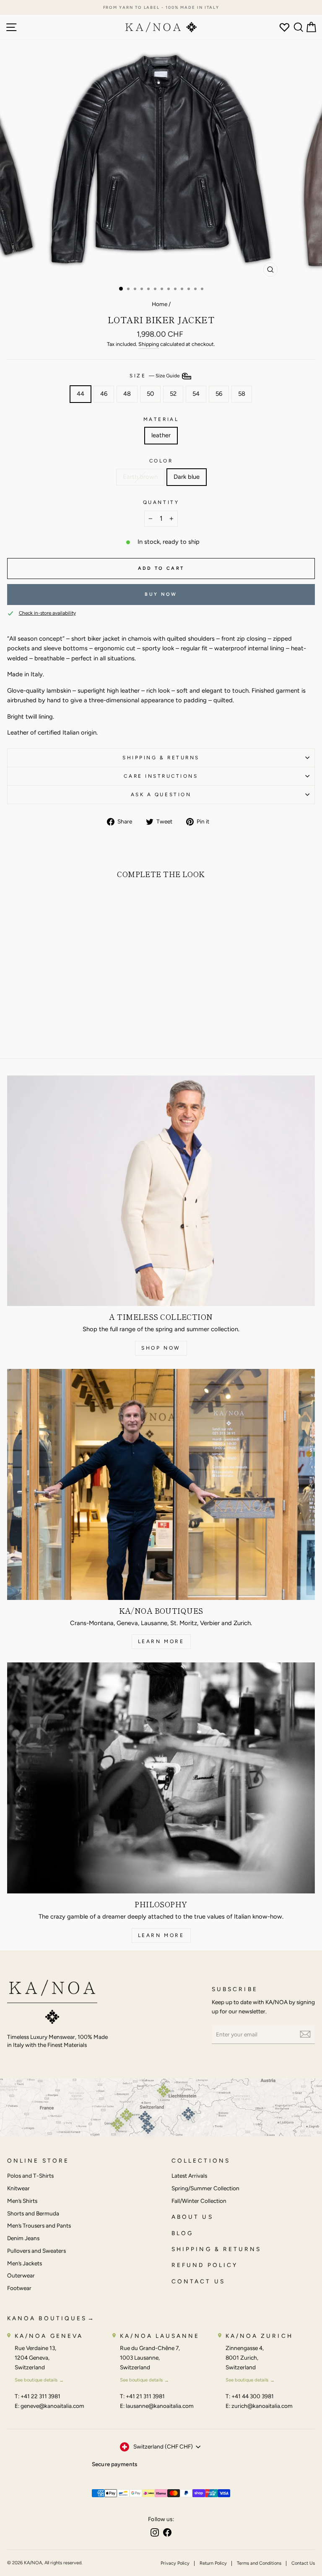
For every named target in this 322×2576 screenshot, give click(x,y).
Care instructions (161, 776)
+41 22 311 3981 (40, 2396)
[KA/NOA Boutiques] (161, 1484)
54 (196, 394)
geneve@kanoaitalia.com (52, 2406)
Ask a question (161, 795)
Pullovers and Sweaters (36, 2251)
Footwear (19, 2288)
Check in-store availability (47, 613)
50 (150, 394)
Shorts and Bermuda (33, 2213)
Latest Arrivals (189, 2176)
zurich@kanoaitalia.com (262, 2406)
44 (80, 394)
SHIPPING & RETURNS (216, 2249)
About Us (192, 2217)
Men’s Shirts (22, 2201)
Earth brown (140, 477)
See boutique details (36, 2380)
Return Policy (213, 2563)
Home (160, 304)
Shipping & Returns (161, 758)
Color (161, 461)
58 (242, 394)
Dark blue (187, 477)
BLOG (182, 2233)
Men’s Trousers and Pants (39, 2225)
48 (127, 394)
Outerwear (21, 2275)
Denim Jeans (23, 2238)
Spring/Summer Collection (205, 2188)
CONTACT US (198, 2281)
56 (219, 394)
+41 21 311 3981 (145, 2396)
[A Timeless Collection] (161, 1191)
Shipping (149, 344)
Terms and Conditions (259, 2563)
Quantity (161, 502)
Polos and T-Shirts (30, 2176)
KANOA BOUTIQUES (47, 2318)
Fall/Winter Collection (199, 2201)
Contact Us (303, 2563)
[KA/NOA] (52, 2003)
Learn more (161, 1641)
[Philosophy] (161, 1778)
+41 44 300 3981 (253, 2396)
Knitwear (18, 2188)
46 (104, 394)
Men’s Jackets (25, 2263)
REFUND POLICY (205, 2265)
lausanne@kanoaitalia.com (160, 2406)
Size (155, 376)
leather (161, 435)
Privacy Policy (175, 2563)
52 (173, 394)
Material (161, 419)
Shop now (161, 1348)
